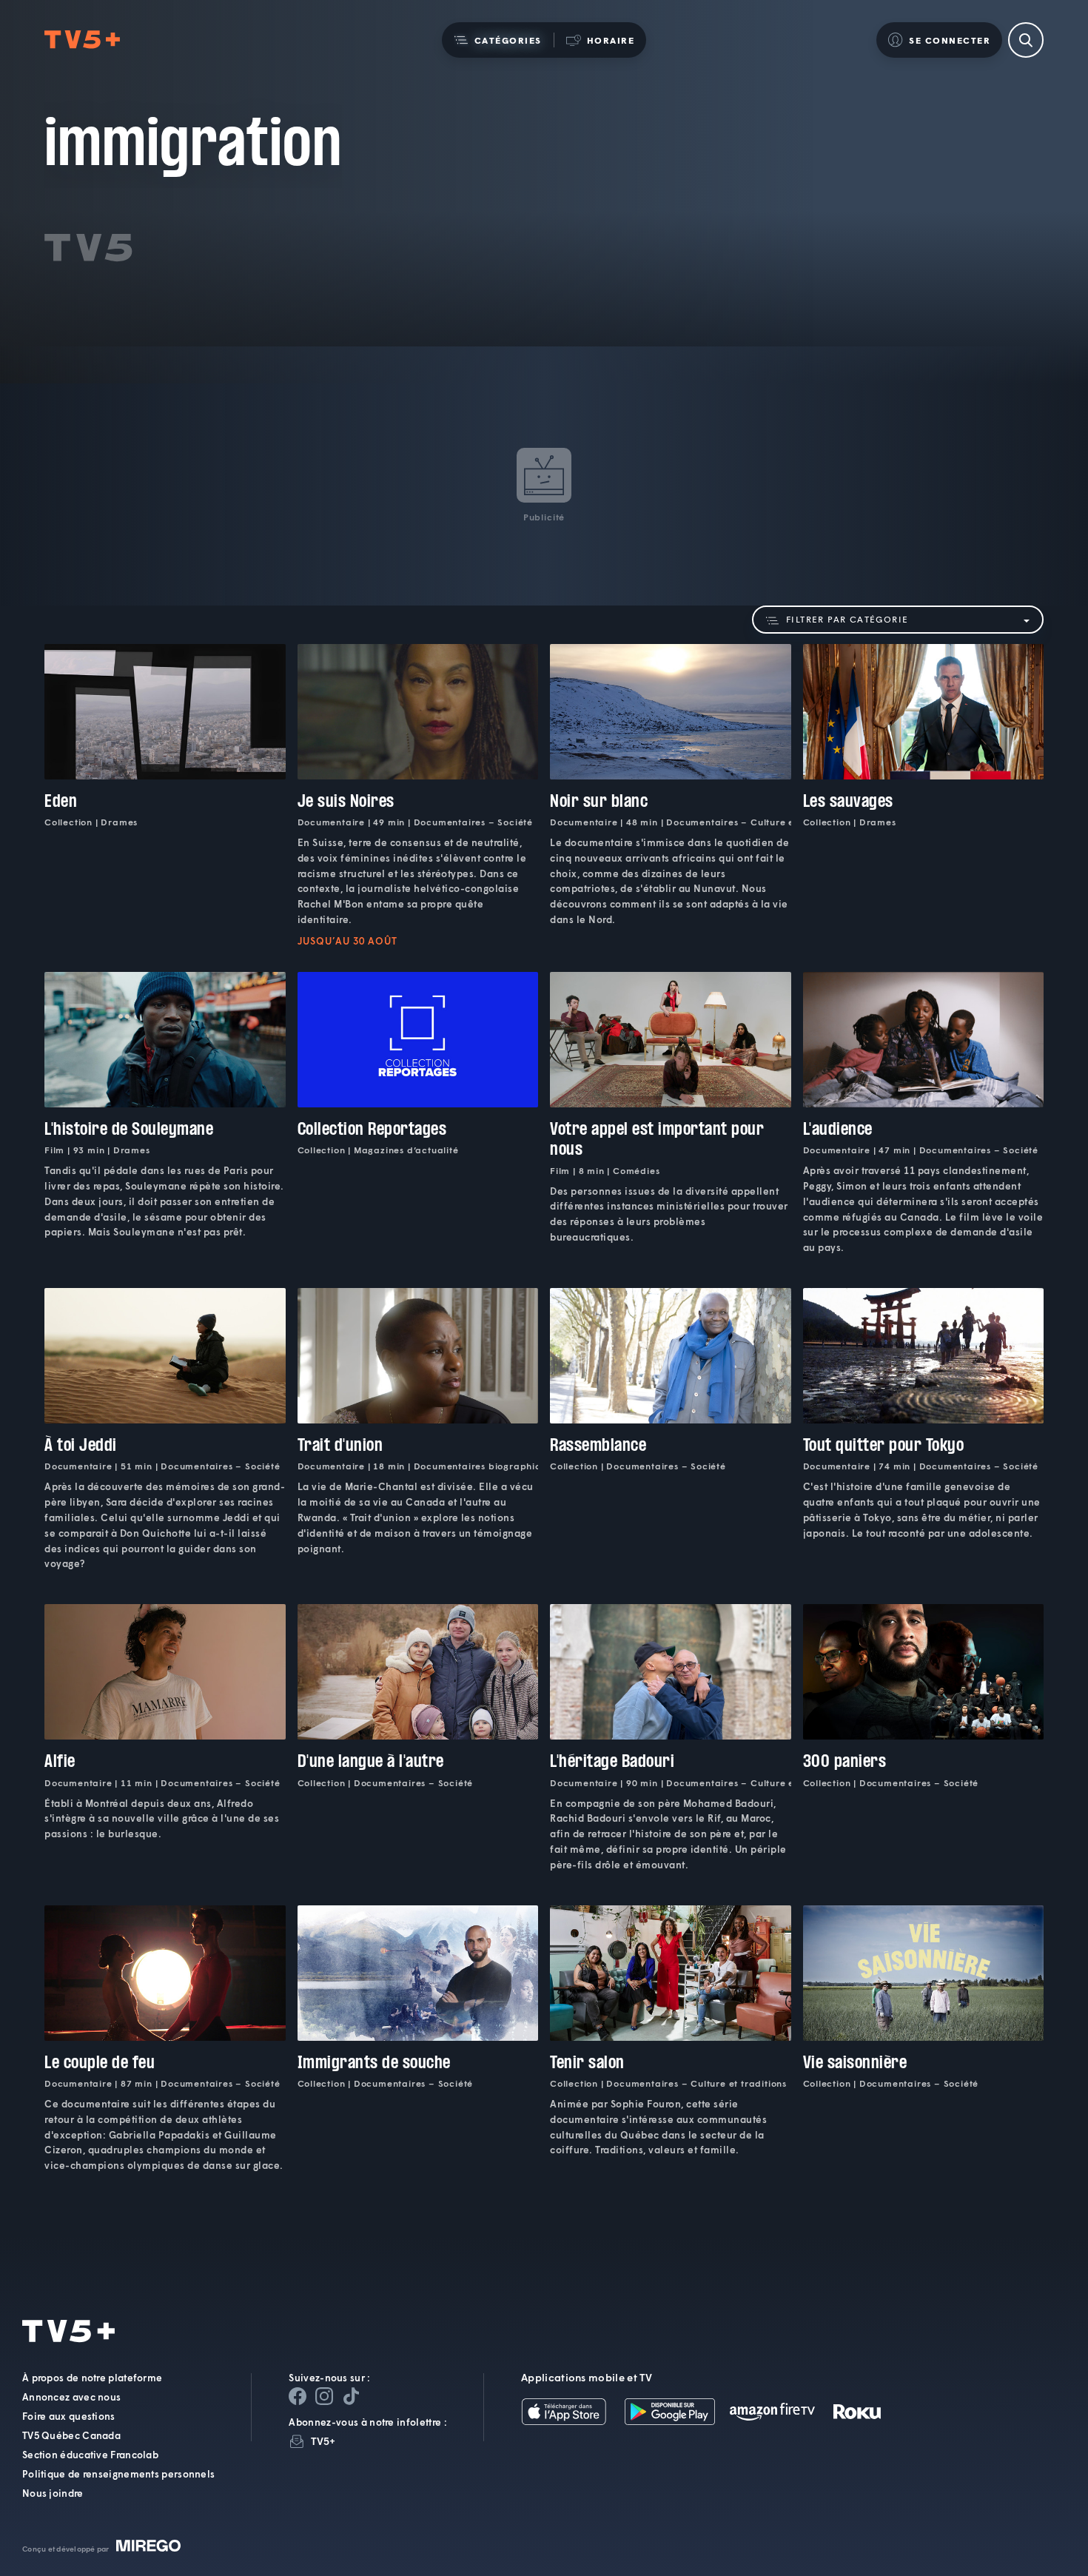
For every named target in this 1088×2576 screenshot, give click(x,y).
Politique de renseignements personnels (118, 2474)
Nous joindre (53, 2493)
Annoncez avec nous (71, 2397)
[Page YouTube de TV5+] (351, 2396)
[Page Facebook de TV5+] (298, 2396)
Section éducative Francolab (90, 2455)
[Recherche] (1026, 40)
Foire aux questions (69, 2416)
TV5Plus (82, 40)
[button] (498, 40)
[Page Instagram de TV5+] (324, 2396)
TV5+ (323, 2441)
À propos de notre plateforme (92, 2378)
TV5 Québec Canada (71, 2435)
